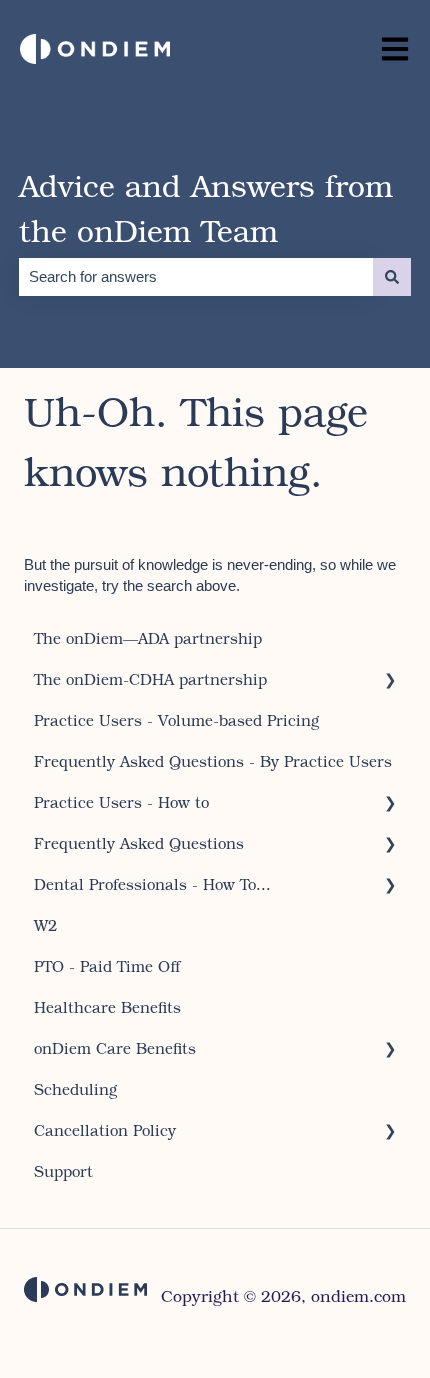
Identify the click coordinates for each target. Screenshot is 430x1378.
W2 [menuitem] (45, 925)
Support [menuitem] (63, 1171)
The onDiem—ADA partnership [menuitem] (148, 638)
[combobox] (196, 276)
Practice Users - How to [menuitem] (121, 802)
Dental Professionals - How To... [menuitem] (152, 884)
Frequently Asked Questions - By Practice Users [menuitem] (213, 761)
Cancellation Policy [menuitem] (105, 1130)
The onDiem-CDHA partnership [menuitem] (150, 679)
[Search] (392, 276)
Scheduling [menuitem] (75, 1089)
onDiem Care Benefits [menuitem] (115, 1048)
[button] (390, 681)
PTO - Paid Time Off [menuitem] (107, 966)
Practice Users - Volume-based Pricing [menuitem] (176, 720)
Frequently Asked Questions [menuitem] (139, 843)
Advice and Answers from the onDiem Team (206, 207)
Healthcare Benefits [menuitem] (107, 1007)
